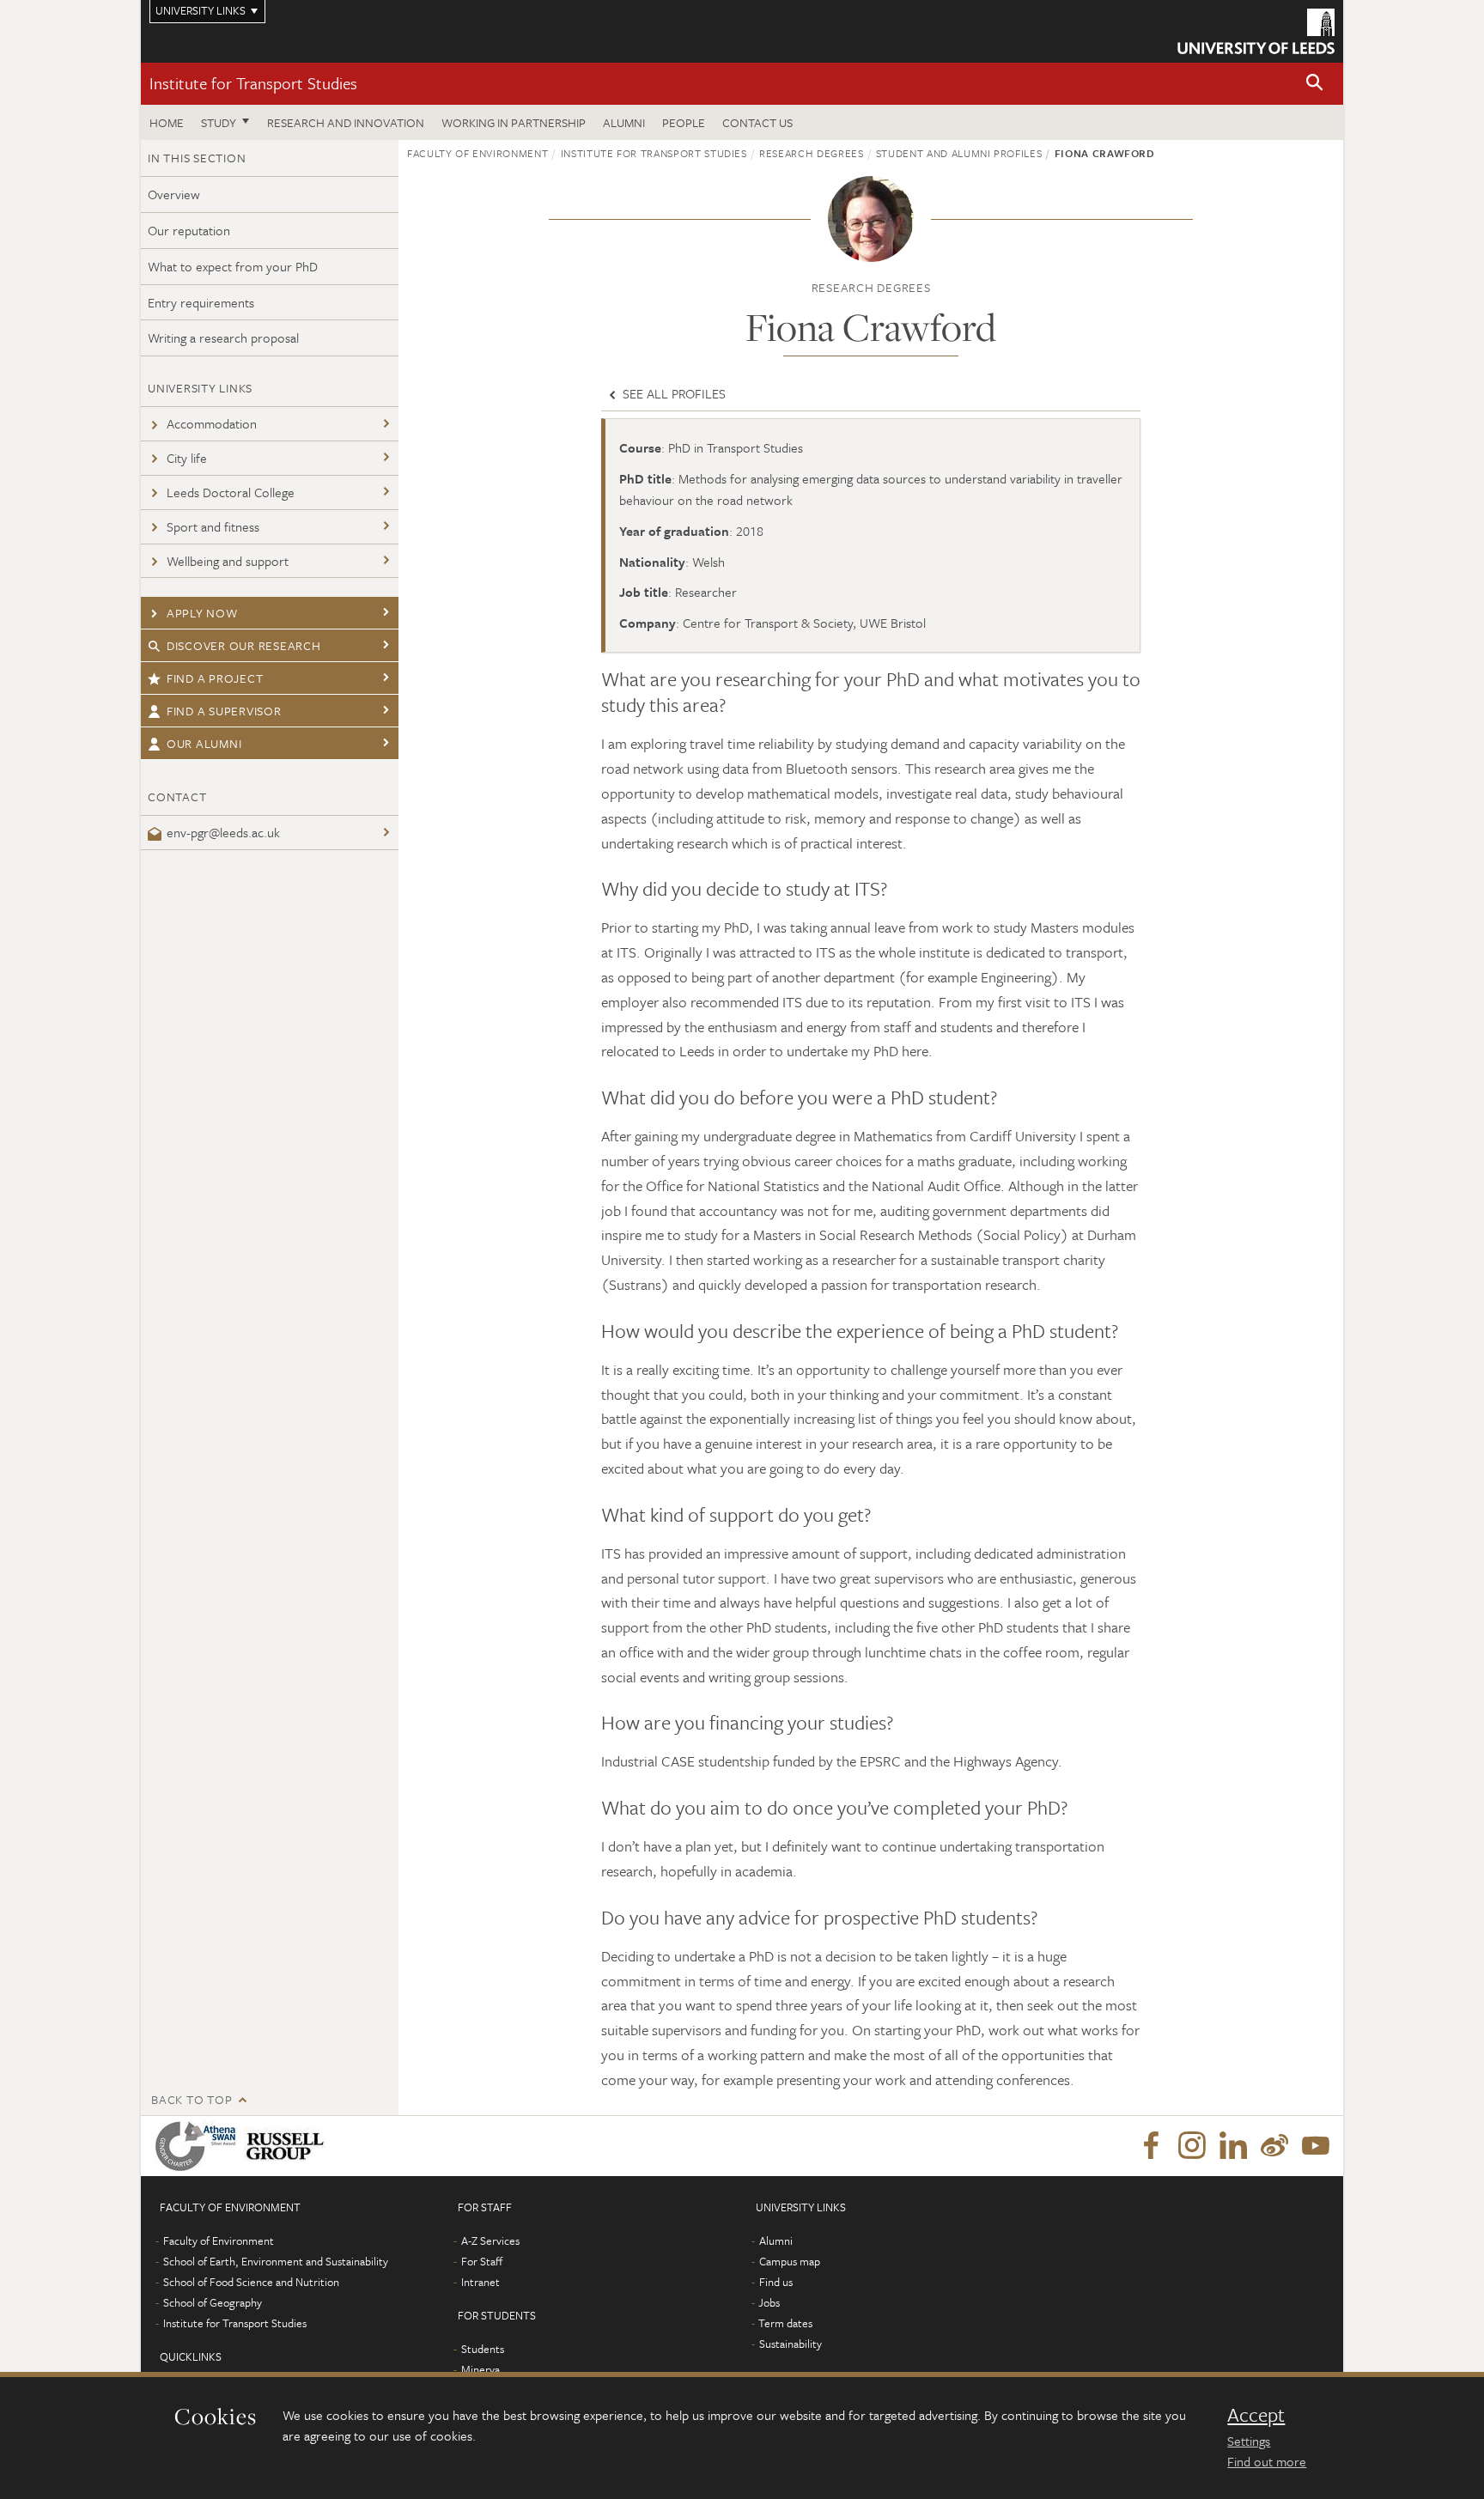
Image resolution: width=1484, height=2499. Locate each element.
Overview (174, 194)
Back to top (192, 2099)
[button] (1315, 84)
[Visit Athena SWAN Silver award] (199, 2146)
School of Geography (213, 2302)
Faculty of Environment (477, 153)
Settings (1249, 2441)
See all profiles (672, 393)
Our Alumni (204, 743)
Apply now (202, 613)
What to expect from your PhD (233, 266)
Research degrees (811, 153)
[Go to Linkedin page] (1233, 2146)
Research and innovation (346, 122)
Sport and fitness (213, 526)
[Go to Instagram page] (1192, 2146)
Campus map (790, 2261)
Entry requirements (201, 302)
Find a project (215, 678)
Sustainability (791, 2344)
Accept (1256, 2415)
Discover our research (244, 645)
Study (219, 122)
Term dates (785, 2323)
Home (167, 122)
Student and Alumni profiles (959, 153)
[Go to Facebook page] (1151, 2146)
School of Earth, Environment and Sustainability (276, 2261)
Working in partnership (514, 122)
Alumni (624, 122)
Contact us (757, 122)
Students (483, 2349)
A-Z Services (490, 2241)
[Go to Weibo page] (1274, 2146)
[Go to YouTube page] (1316, 2146)
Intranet (480, 2282)
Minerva (480, 2369)
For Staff (482, 2261)
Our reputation (189, 230)
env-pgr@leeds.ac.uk (223, 832)
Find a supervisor (224, 711)
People (684, 122)
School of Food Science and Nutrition (251, 2282)
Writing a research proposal (223, 337)
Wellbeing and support (228, 561)
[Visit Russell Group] (288, 2146)
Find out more (1267, 2461)
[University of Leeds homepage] (1256, 31)
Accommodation (212, 423)
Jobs (769, 2302)
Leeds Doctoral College (231, 492)
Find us (776, 2282)
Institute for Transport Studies (253, 83)
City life (187, 458)
